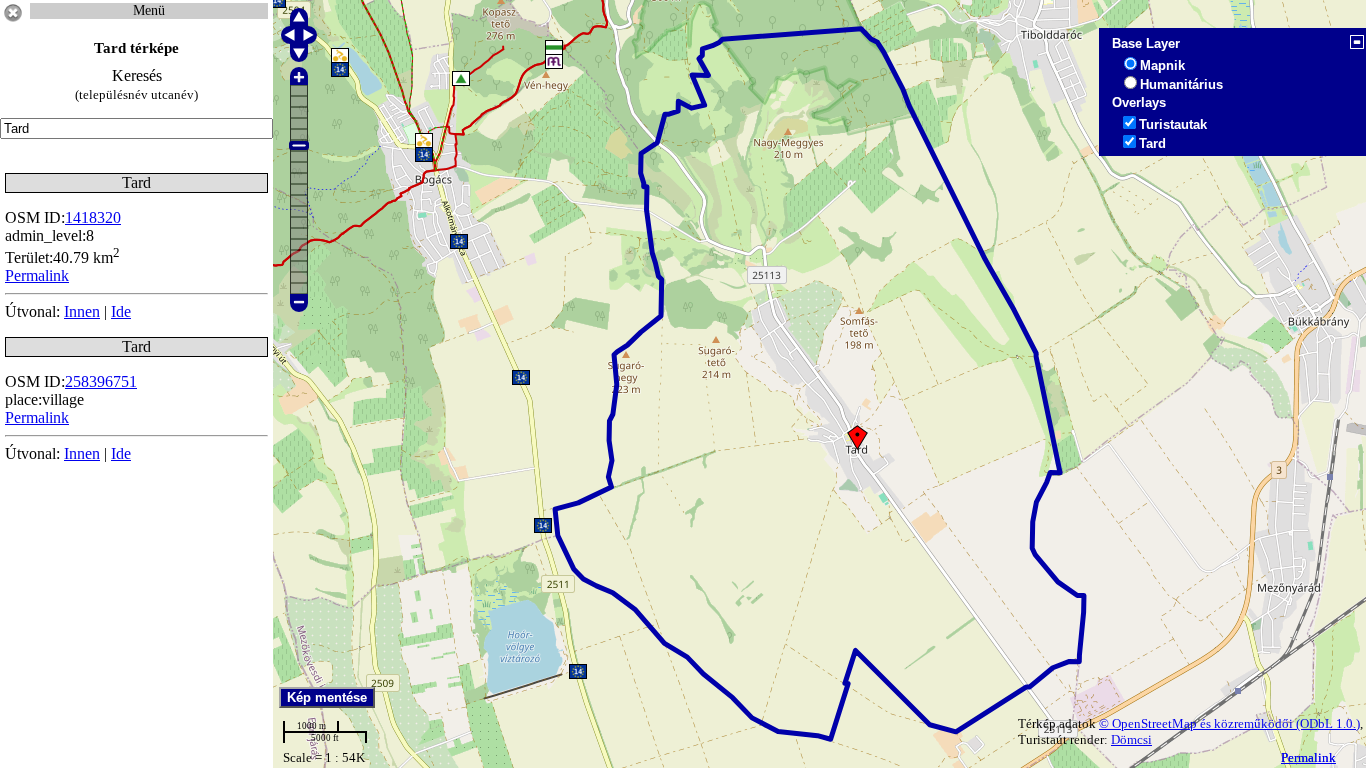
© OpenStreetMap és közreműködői (1197, 723)
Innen (82, 311)
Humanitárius (1181, 84)
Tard (1152, 143)
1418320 (93, 217)
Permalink (1308, 757)
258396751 (101, 381)
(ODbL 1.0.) (1328, 723)
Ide (121, 311)
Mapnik (1162, 65)
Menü (149, 10)
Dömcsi (1131, 739)
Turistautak (1173, 124)
